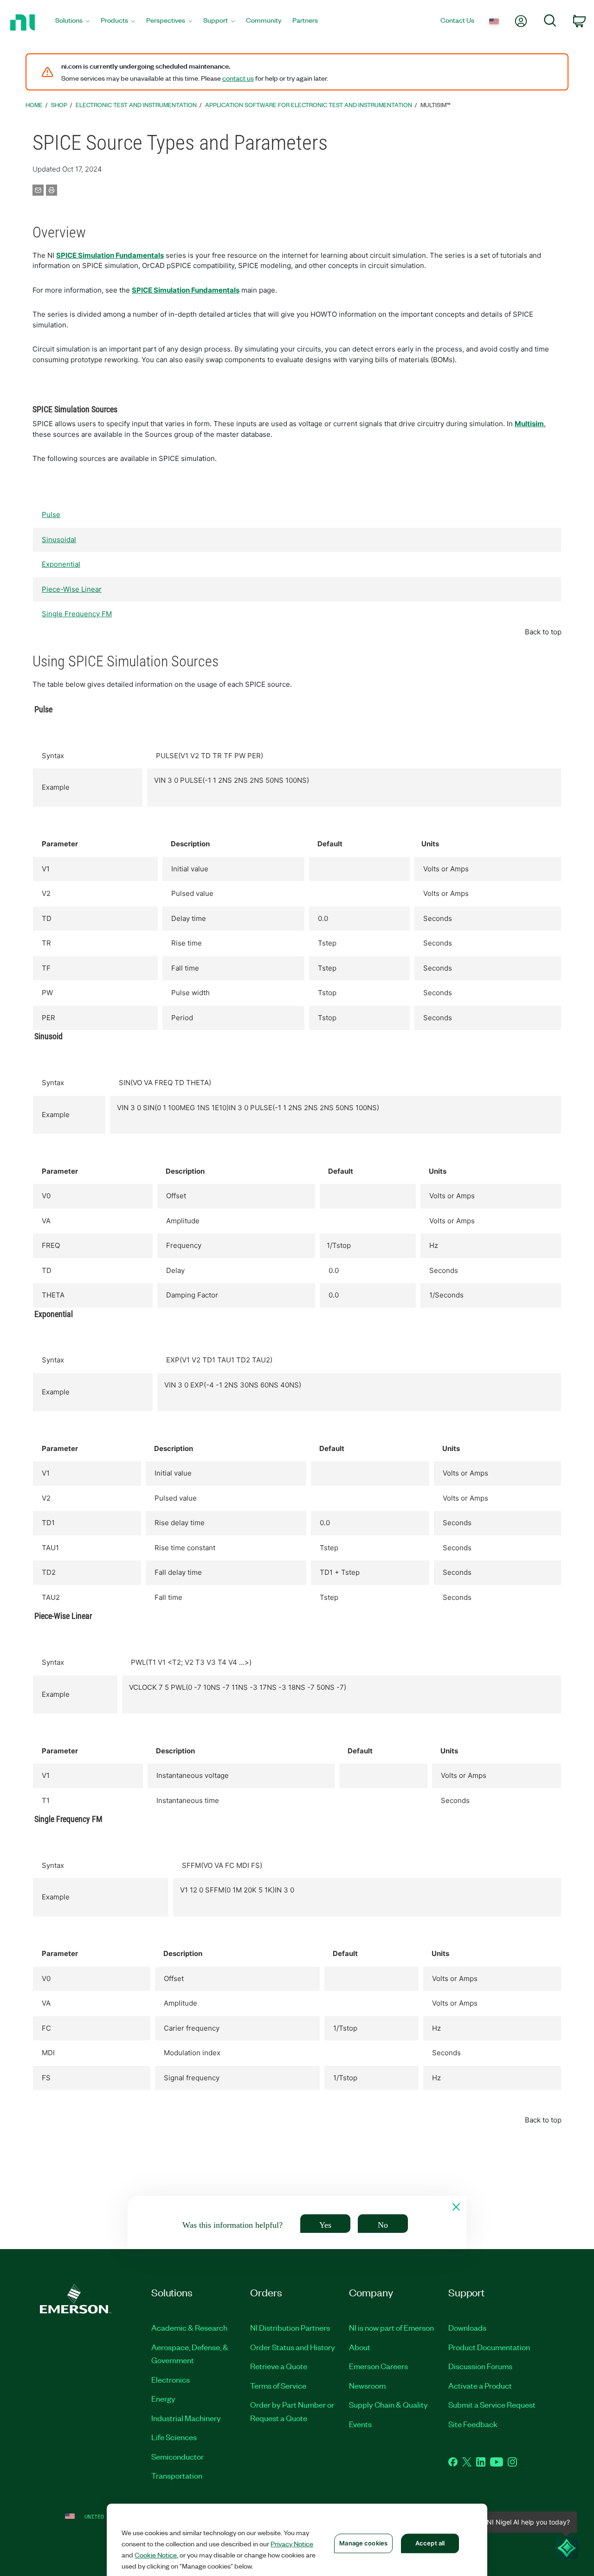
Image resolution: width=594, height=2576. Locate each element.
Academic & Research (189, 2327)
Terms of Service (278, 2385)
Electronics (171, 2379)
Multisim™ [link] (436, 105)
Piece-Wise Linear (72, 589)
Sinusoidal (59, 540)
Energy (163, 2398)
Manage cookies (363, 2543)
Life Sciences (174, 2437)
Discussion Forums (480, 2366)
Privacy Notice (292, 2544)
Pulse (51, 515)
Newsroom (367, 2385)
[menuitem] (72, 22)
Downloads (467, 2327)
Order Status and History (293, 2347)
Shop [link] (59, 105)
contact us (238, 78)
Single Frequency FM (77, 614)
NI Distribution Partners (290, 2327)
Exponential (61, 564)
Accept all (430, 2543)
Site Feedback (473, 2424)
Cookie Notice (156, 2555)
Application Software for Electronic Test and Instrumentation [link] (309, 105)
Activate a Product (480, 2385)
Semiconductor (178, 2456)
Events (360, 2424)
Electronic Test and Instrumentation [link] (136, 105)
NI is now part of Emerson (391, 2327)
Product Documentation (489, 2347)
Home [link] (34, 105)
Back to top (543, 632)
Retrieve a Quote (279, 2366)
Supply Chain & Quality (388, 2404)
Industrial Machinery (186, 2418)
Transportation (177, 2475)
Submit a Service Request (492, 2404)
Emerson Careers (378, 2366)
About (360, 2347)
